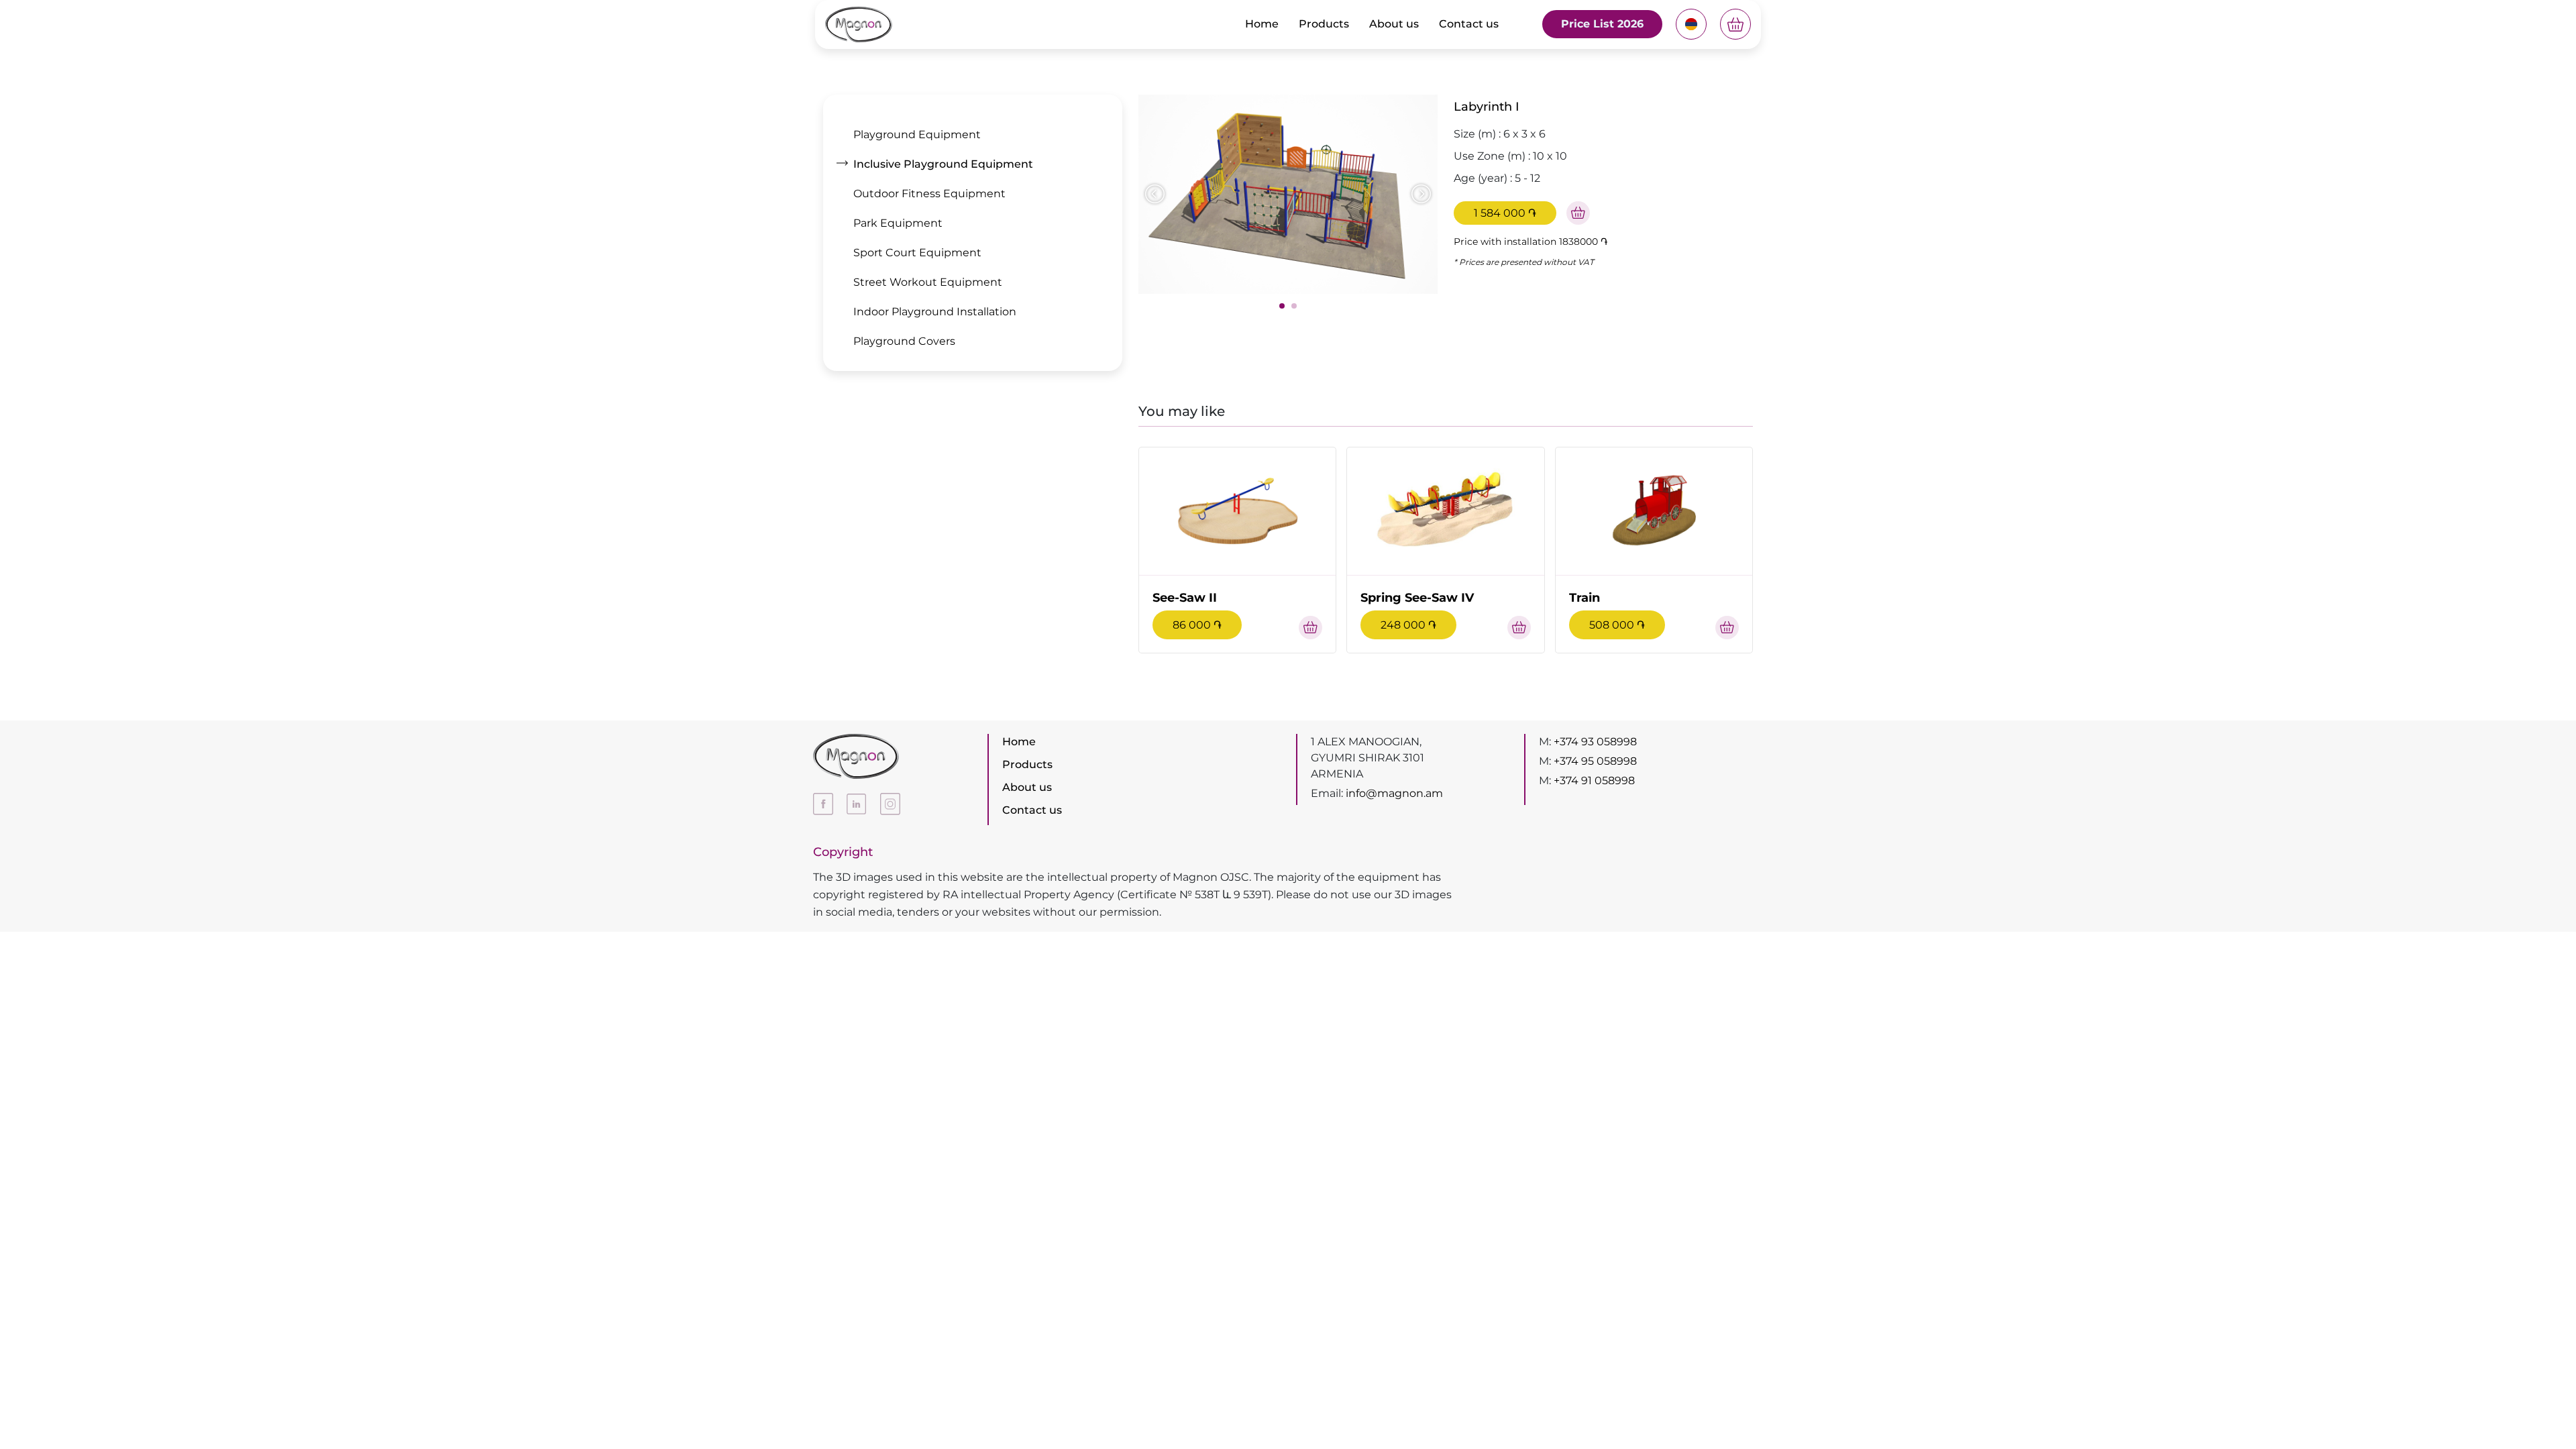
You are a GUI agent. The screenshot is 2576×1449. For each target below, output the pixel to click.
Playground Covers (904, 341)
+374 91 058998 (1594, 781)
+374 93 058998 (1595, 742)
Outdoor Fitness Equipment (929, 194)
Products (1324, 24)
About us (1394, 24)
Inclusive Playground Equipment (943, 164)
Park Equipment (898, 223)
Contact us (1469, 24)
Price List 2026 (1602, 24)
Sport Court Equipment (917, 253)
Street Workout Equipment (928, 282)
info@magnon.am (1394, 793)
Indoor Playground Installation (935, 312)
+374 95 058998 (1595, 761)
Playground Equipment (917, 135)
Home (1262, 24)
